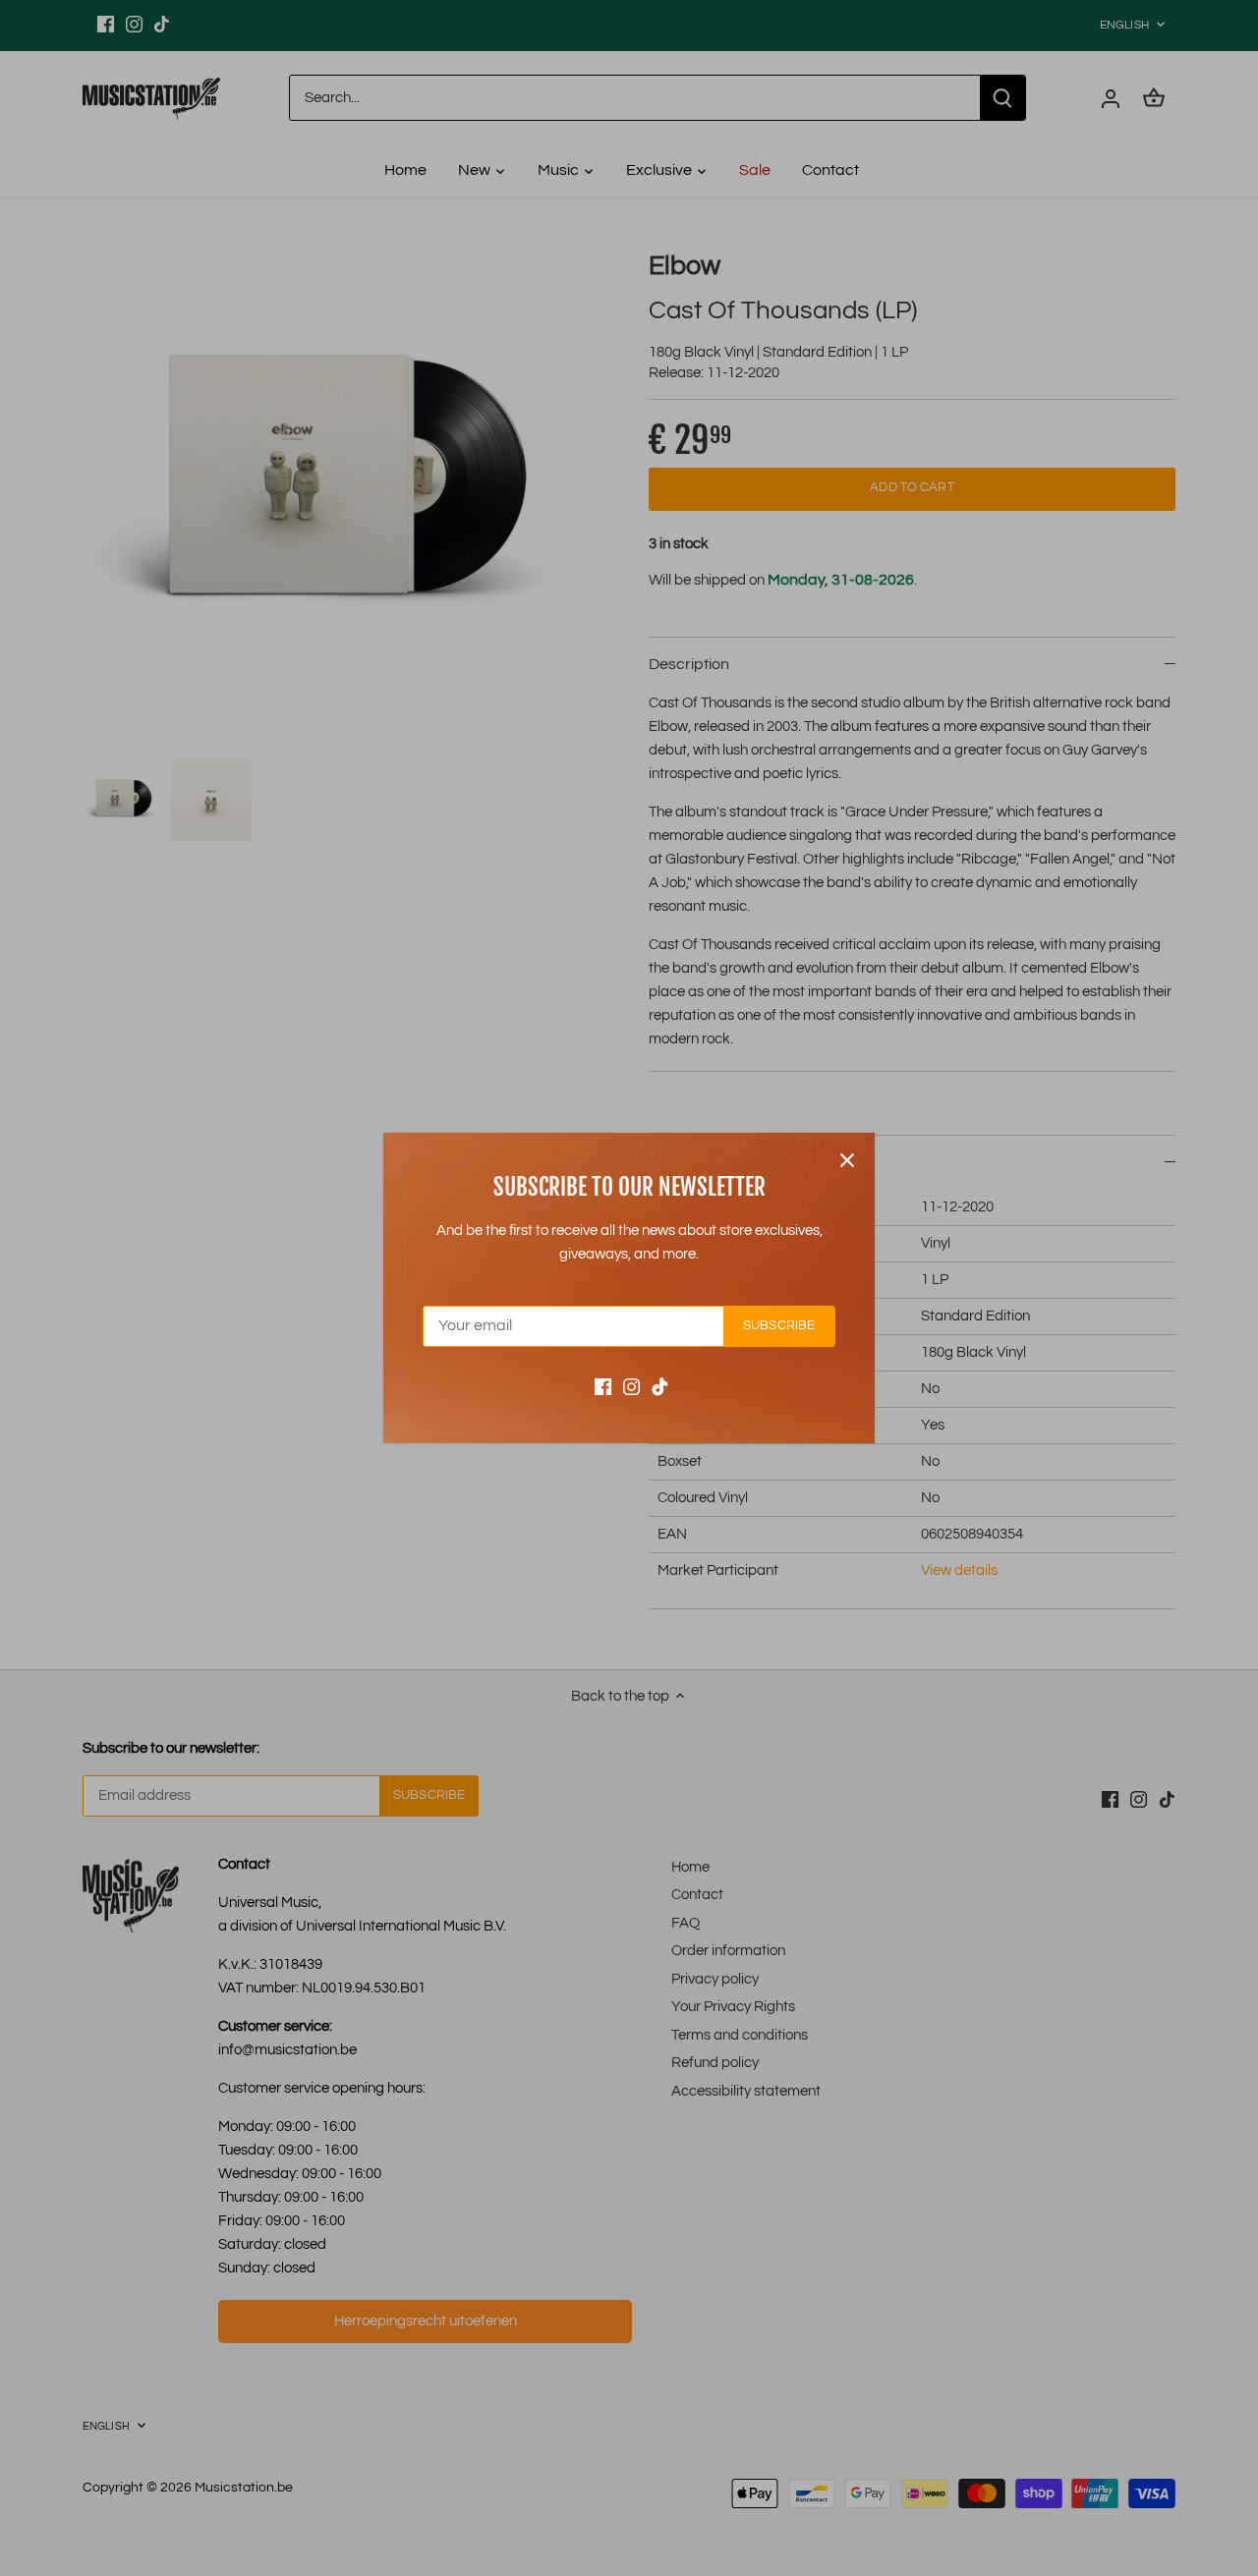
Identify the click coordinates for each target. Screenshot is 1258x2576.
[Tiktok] (660, 1387)
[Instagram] (631, 1387)
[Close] (847, 1160)
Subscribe (779, 1326)
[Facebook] (603, 1387)
